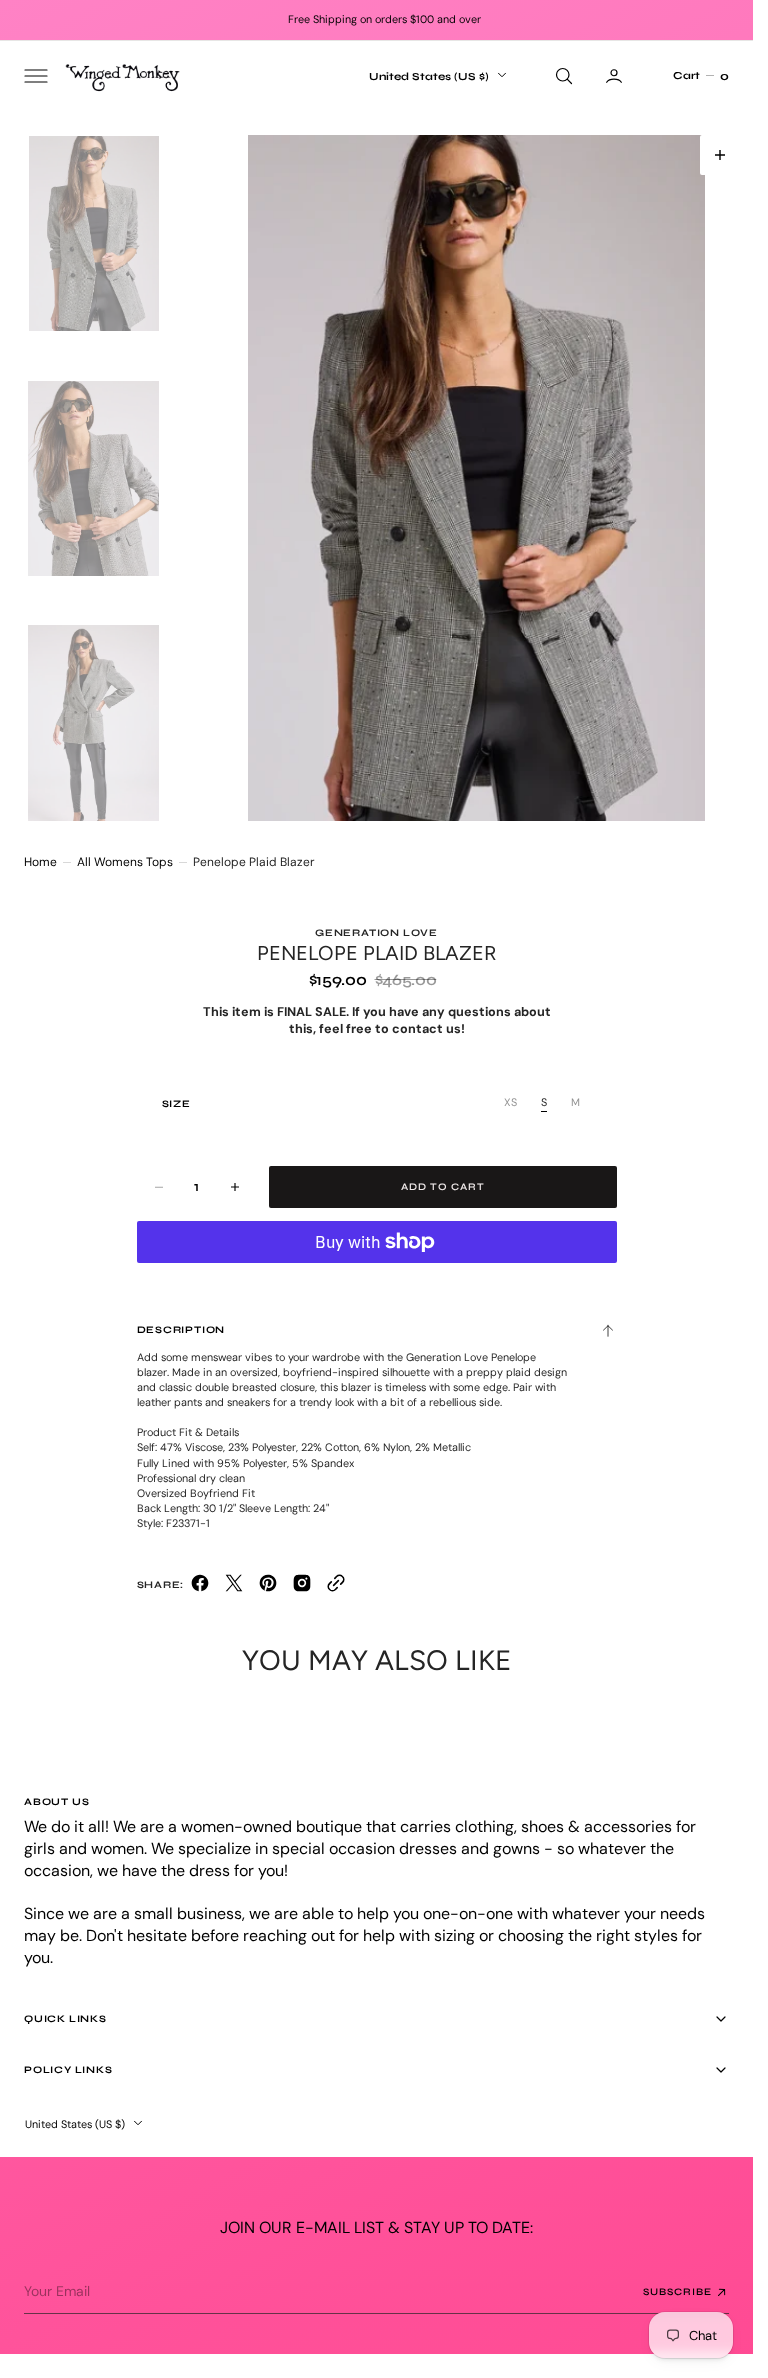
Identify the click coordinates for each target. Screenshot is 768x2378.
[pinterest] (268, 1587)
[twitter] (234, 1587)
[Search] (562, 76)
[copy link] (336, 1587)
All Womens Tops (125, 862)
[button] (34, 76)
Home (40, 862)
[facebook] (200, 1587)
